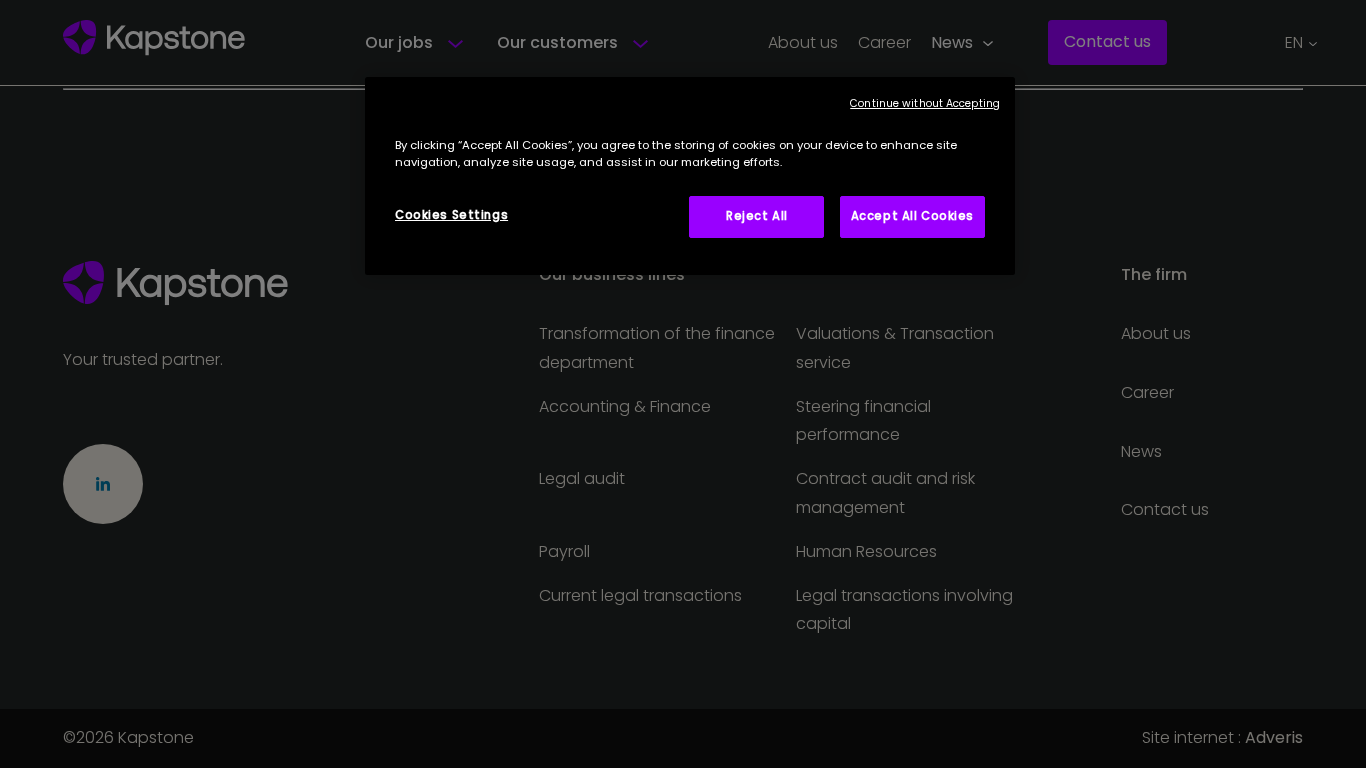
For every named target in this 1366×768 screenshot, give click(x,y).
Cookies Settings (451, 215)
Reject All (757, 216)
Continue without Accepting (925, 103)
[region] (690, 176)
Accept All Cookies (912, 216)
